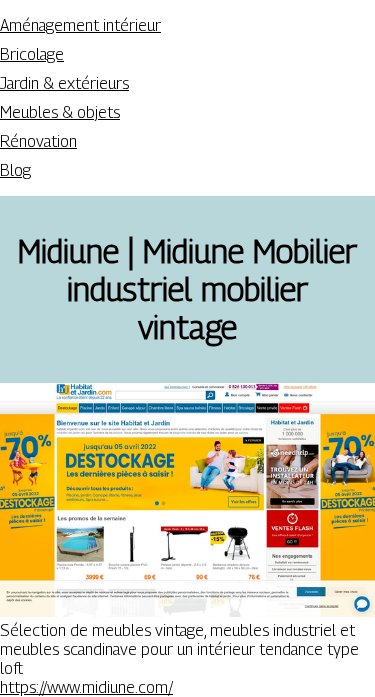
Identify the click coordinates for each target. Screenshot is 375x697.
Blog (15, 170)
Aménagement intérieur (80, 25)
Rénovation (38, 141)
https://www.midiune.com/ (86, 687)
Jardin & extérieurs (64, 83)
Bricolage (32, 54)
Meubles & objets (60, 112)
